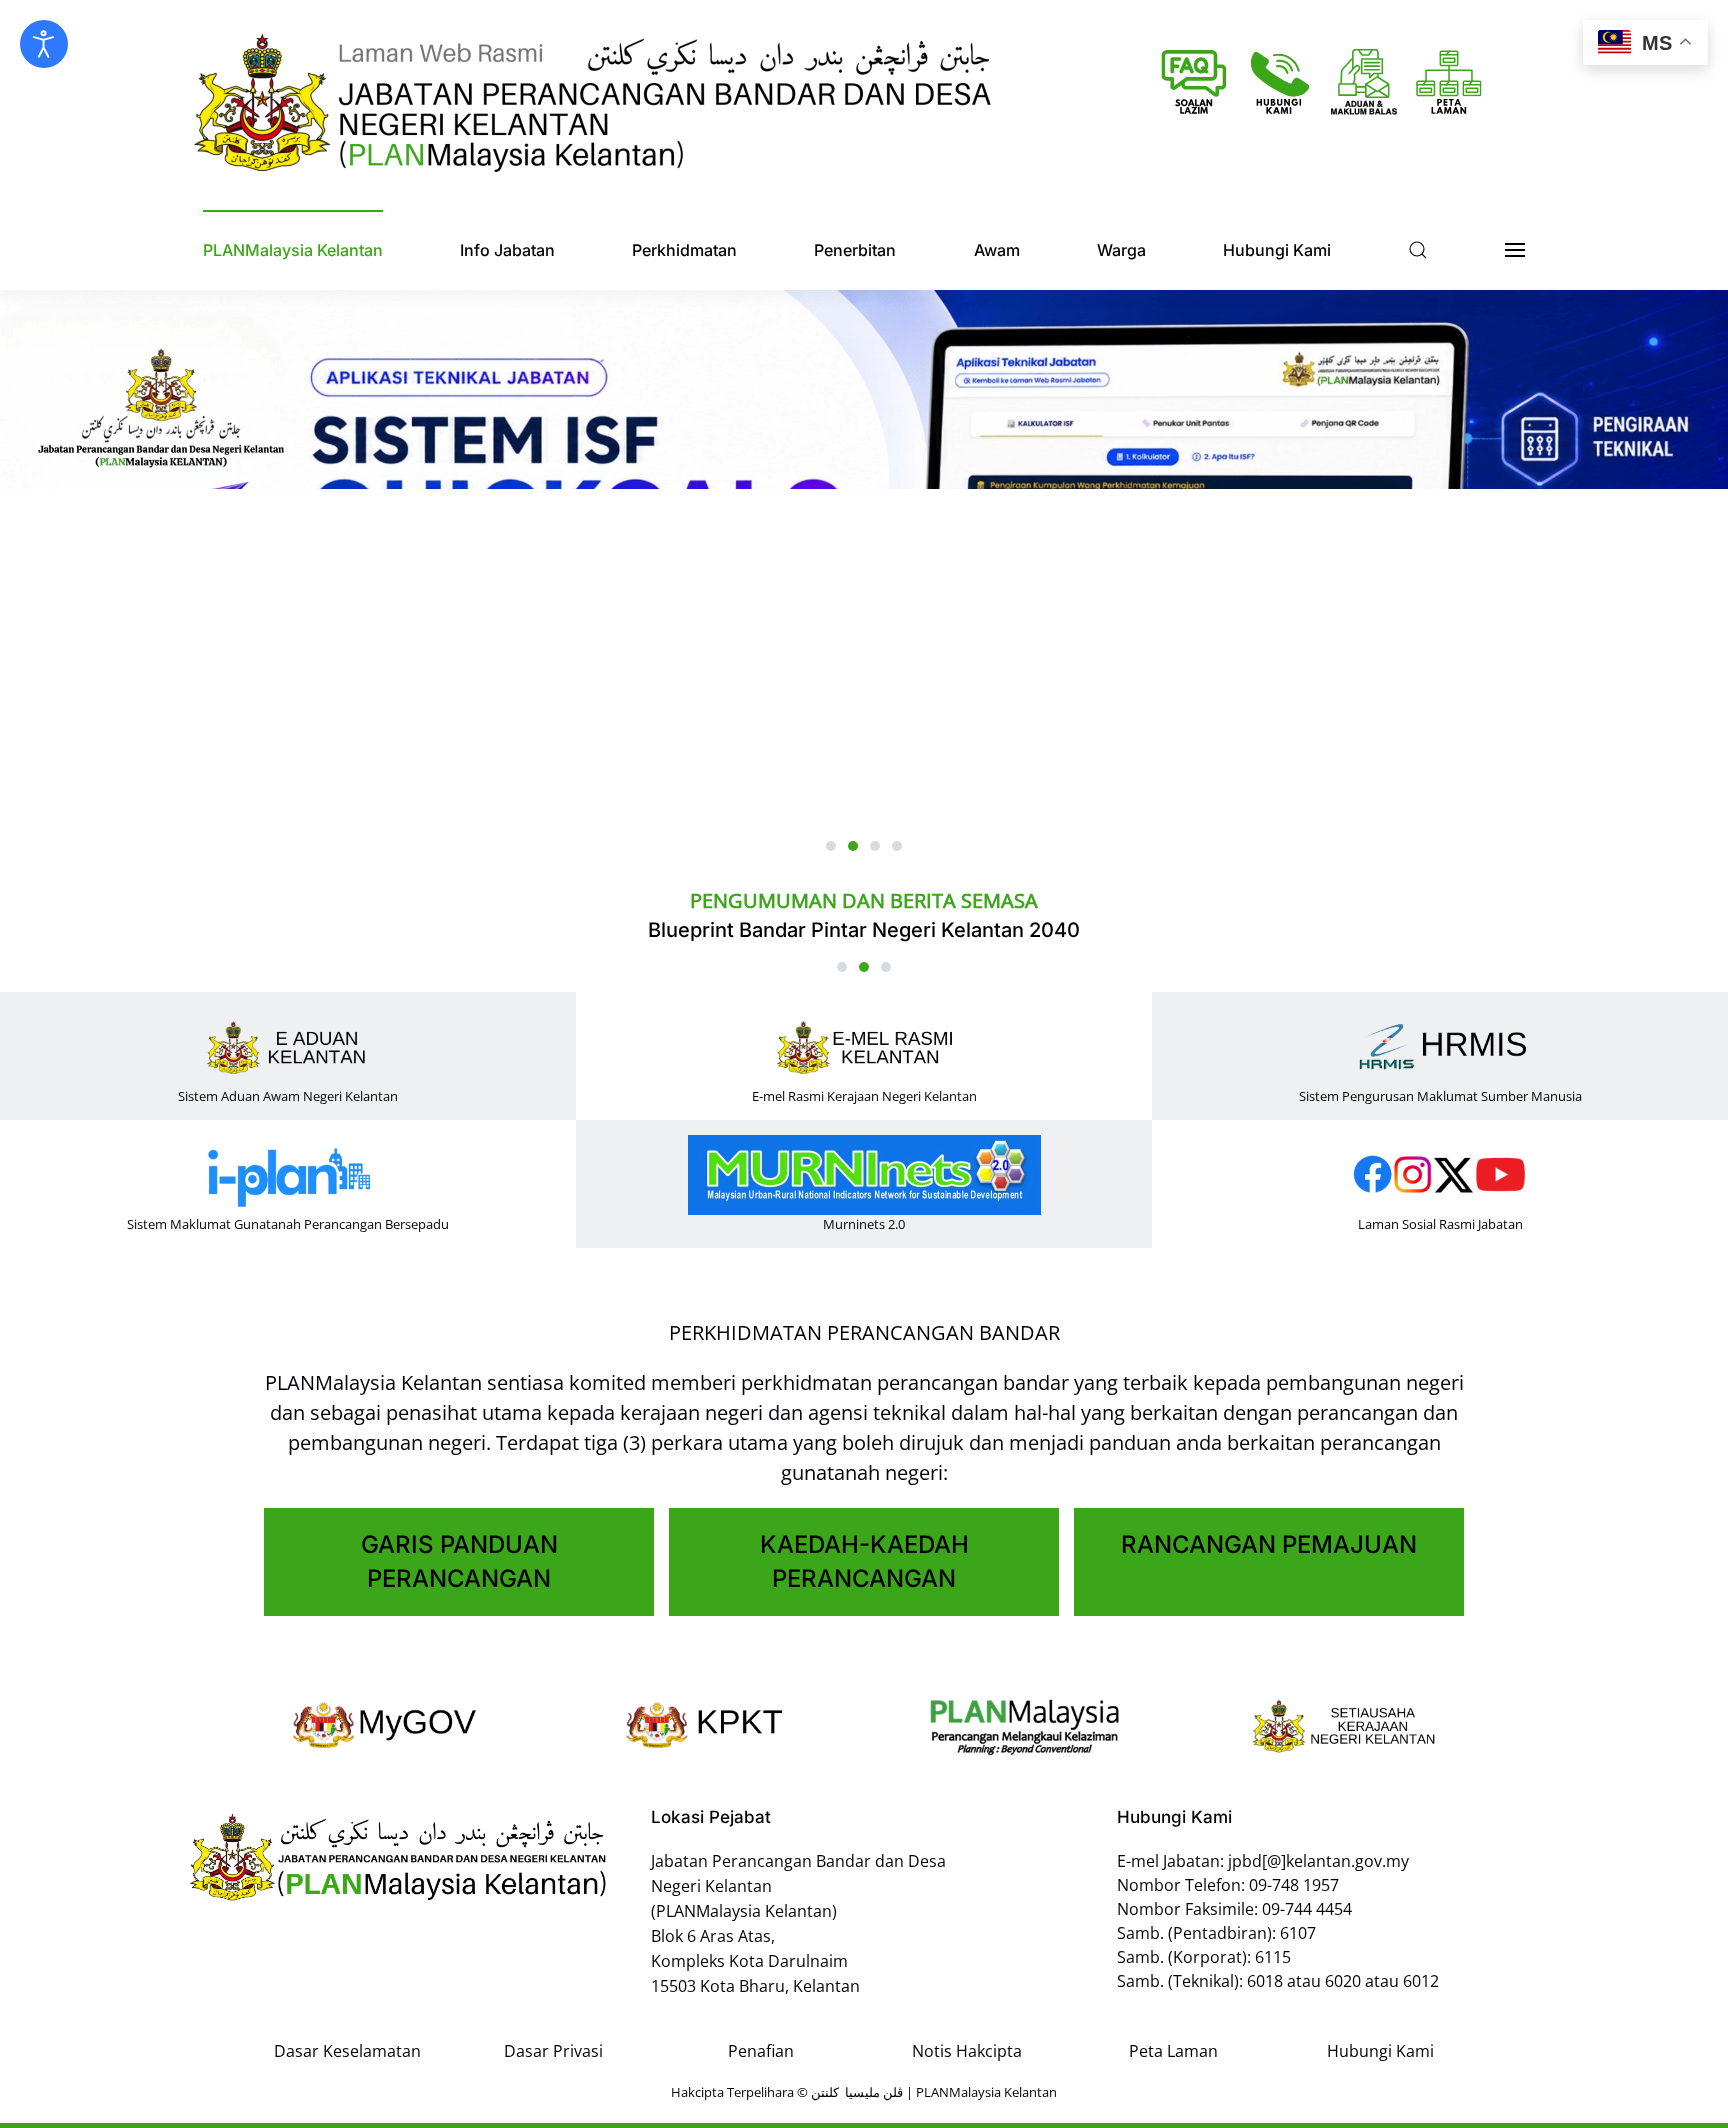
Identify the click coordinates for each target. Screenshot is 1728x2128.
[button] (1418, 250)
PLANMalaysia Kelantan (293, 250)
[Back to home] (594, 105)
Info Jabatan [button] (507, 250)
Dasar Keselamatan (347, 2051)
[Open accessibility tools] (44, 44)
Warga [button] (1121, 250)
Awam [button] (997, 250)
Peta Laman (1173, 2051)
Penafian (761, 2051)
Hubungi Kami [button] (1277, 250)
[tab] (831, 846)
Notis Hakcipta (967, 2051)
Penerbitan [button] (855, 250)
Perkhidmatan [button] (684, 250)
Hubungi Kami (1380, 2051)
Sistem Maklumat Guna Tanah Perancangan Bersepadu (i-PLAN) (1036, 930)
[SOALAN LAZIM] (1194, 82)
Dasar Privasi (553, 2051)
